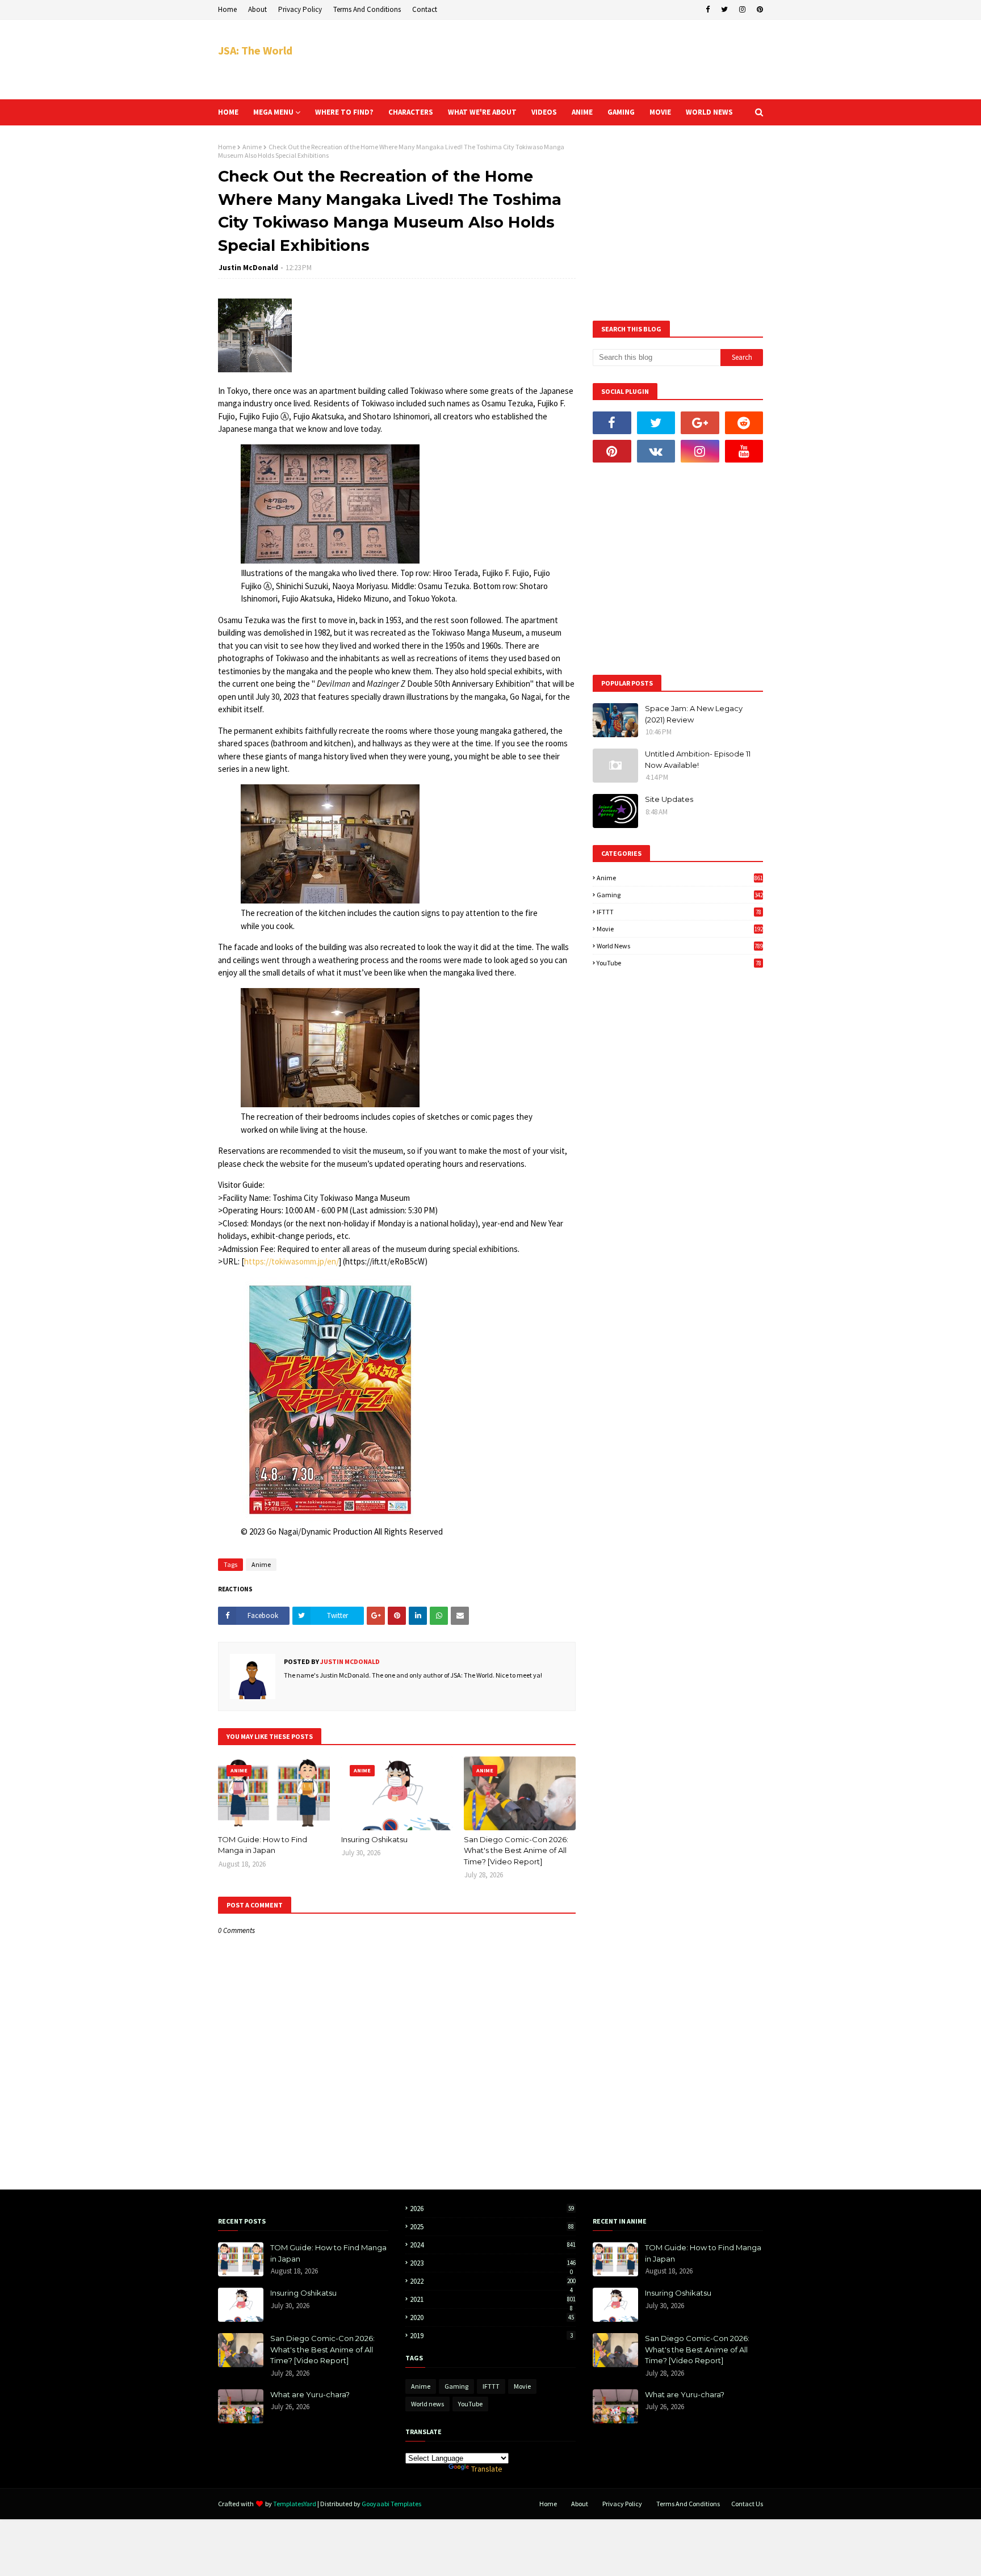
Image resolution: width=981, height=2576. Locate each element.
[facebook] (708, 10)
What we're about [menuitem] (482, 112)
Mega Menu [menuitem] (273, 112)
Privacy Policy (300, 9)
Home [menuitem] (228, 112)
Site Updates (669, 799)
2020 (492, 2317)
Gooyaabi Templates (391, 2504)
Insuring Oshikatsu (374, 1839)
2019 (491, 2336)
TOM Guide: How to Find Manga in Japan (263, 1845)
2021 (493, 2299)
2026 (492, 2209)
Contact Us (747, 2504)
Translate (487, 2469)
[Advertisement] (556, 60)
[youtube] (744, 451)
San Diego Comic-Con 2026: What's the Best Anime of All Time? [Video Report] (516, 1850)
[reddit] (744, 423)
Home (227, 9)
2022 (493, 2281)
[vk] (656, 451)
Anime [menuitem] (582, 112)
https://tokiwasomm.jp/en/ (292, 1261)
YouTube (679, 963)
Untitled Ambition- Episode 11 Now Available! (698, 759)
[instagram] (742, 10)
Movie (680, 929)
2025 (492, 2227)
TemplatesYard (295, 2504)
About (257, 9)
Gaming (680, 895)
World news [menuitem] (709, 112)
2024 (493, 2245)
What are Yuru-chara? (310, 2394)
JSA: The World (255, 50)
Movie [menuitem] (660, 112)
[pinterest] (758, 10)
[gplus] (700, 423)
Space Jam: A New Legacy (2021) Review (694, 714)
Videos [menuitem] (544, 112)
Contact (425, 9)
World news (680, 946)
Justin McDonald (248, 268)
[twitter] (724, 10)
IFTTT (679, 912)
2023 (493, 2263)
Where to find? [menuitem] (344, 112)
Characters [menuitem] (411, 112)
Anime (252, 147)
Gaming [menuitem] (621, 112)
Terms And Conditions (367, 9)
